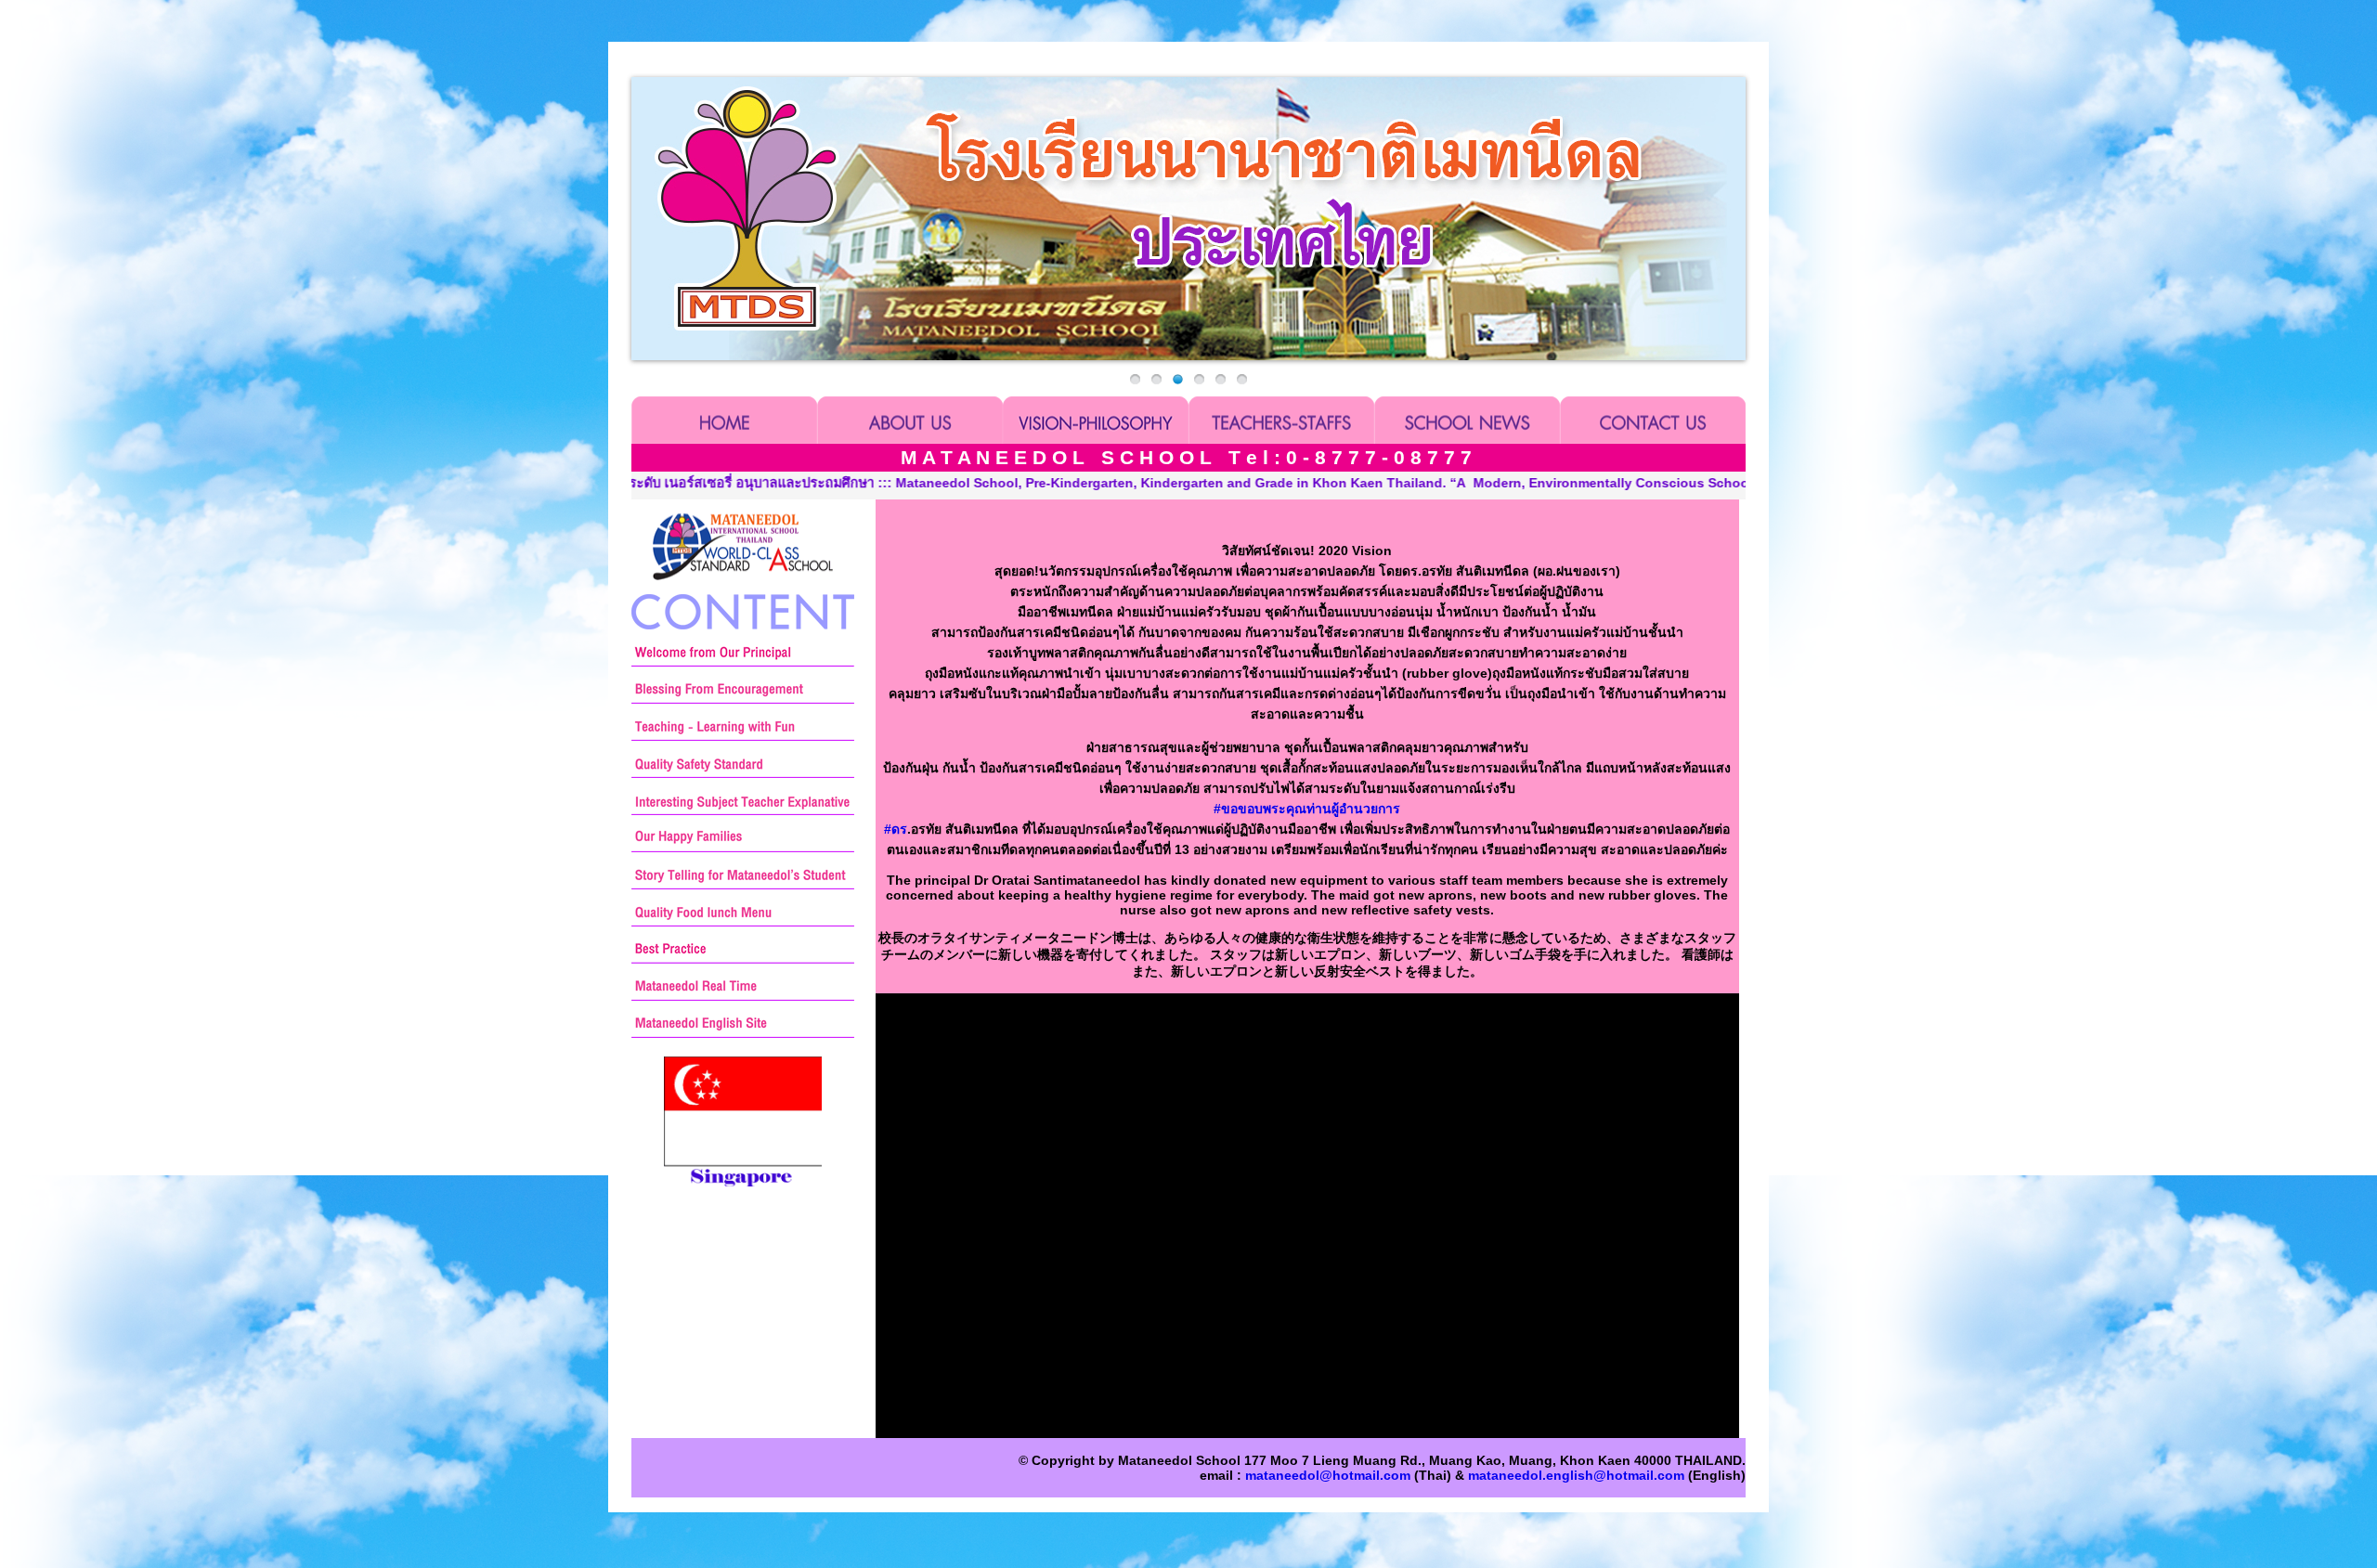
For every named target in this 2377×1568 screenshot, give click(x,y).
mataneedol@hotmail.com (1328, 1475)
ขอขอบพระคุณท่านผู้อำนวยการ (1307, 809)
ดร (896, 829)
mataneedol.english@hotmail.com (1576, 1475)
